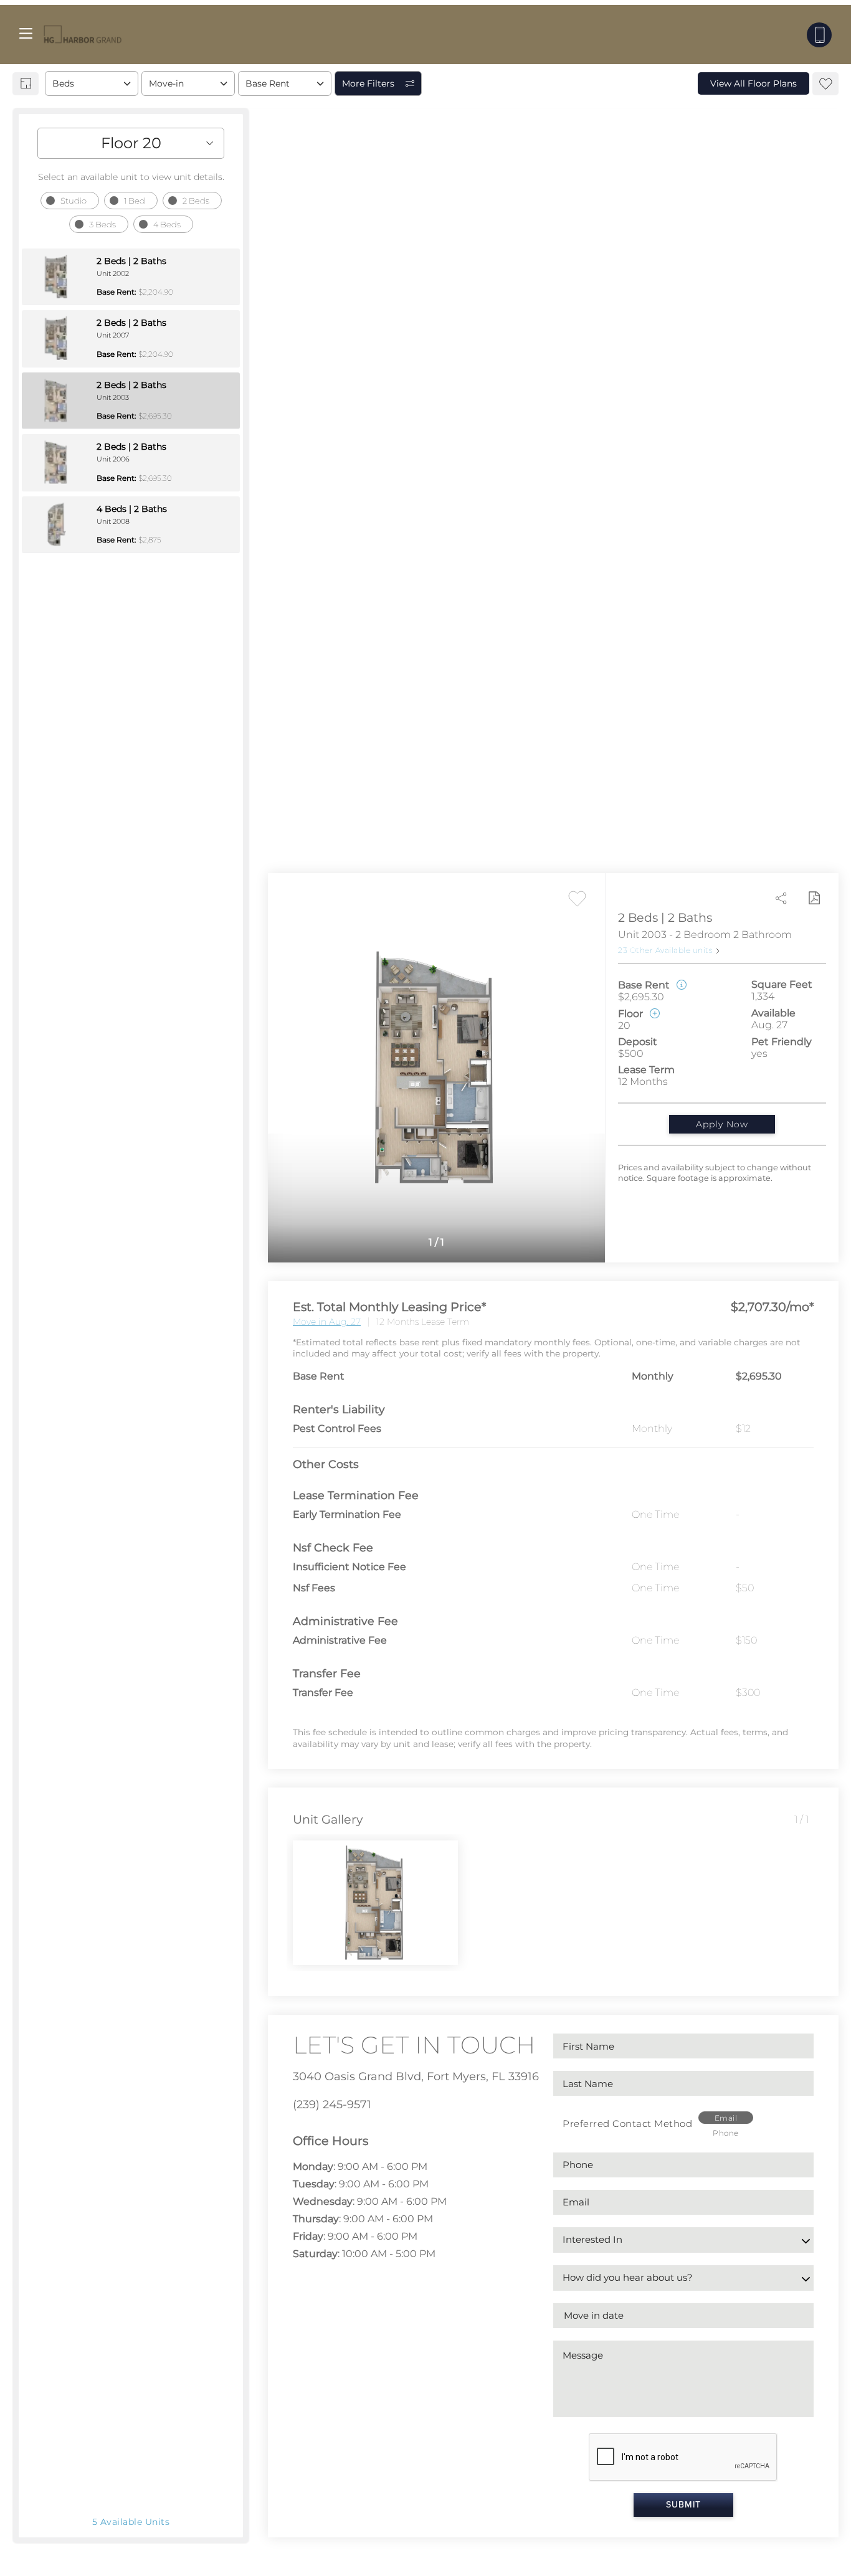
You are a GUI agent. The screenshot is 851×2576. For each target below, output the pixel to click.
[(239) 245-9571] (819, 35)
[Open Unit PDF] (814, 898)
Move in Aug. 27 (327, 1322)
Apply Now (722, 1124)
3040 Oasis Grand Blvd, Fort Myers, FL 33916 (416, 2076)
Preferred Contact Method (627, 2124)
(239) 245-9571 (332, 2105)
